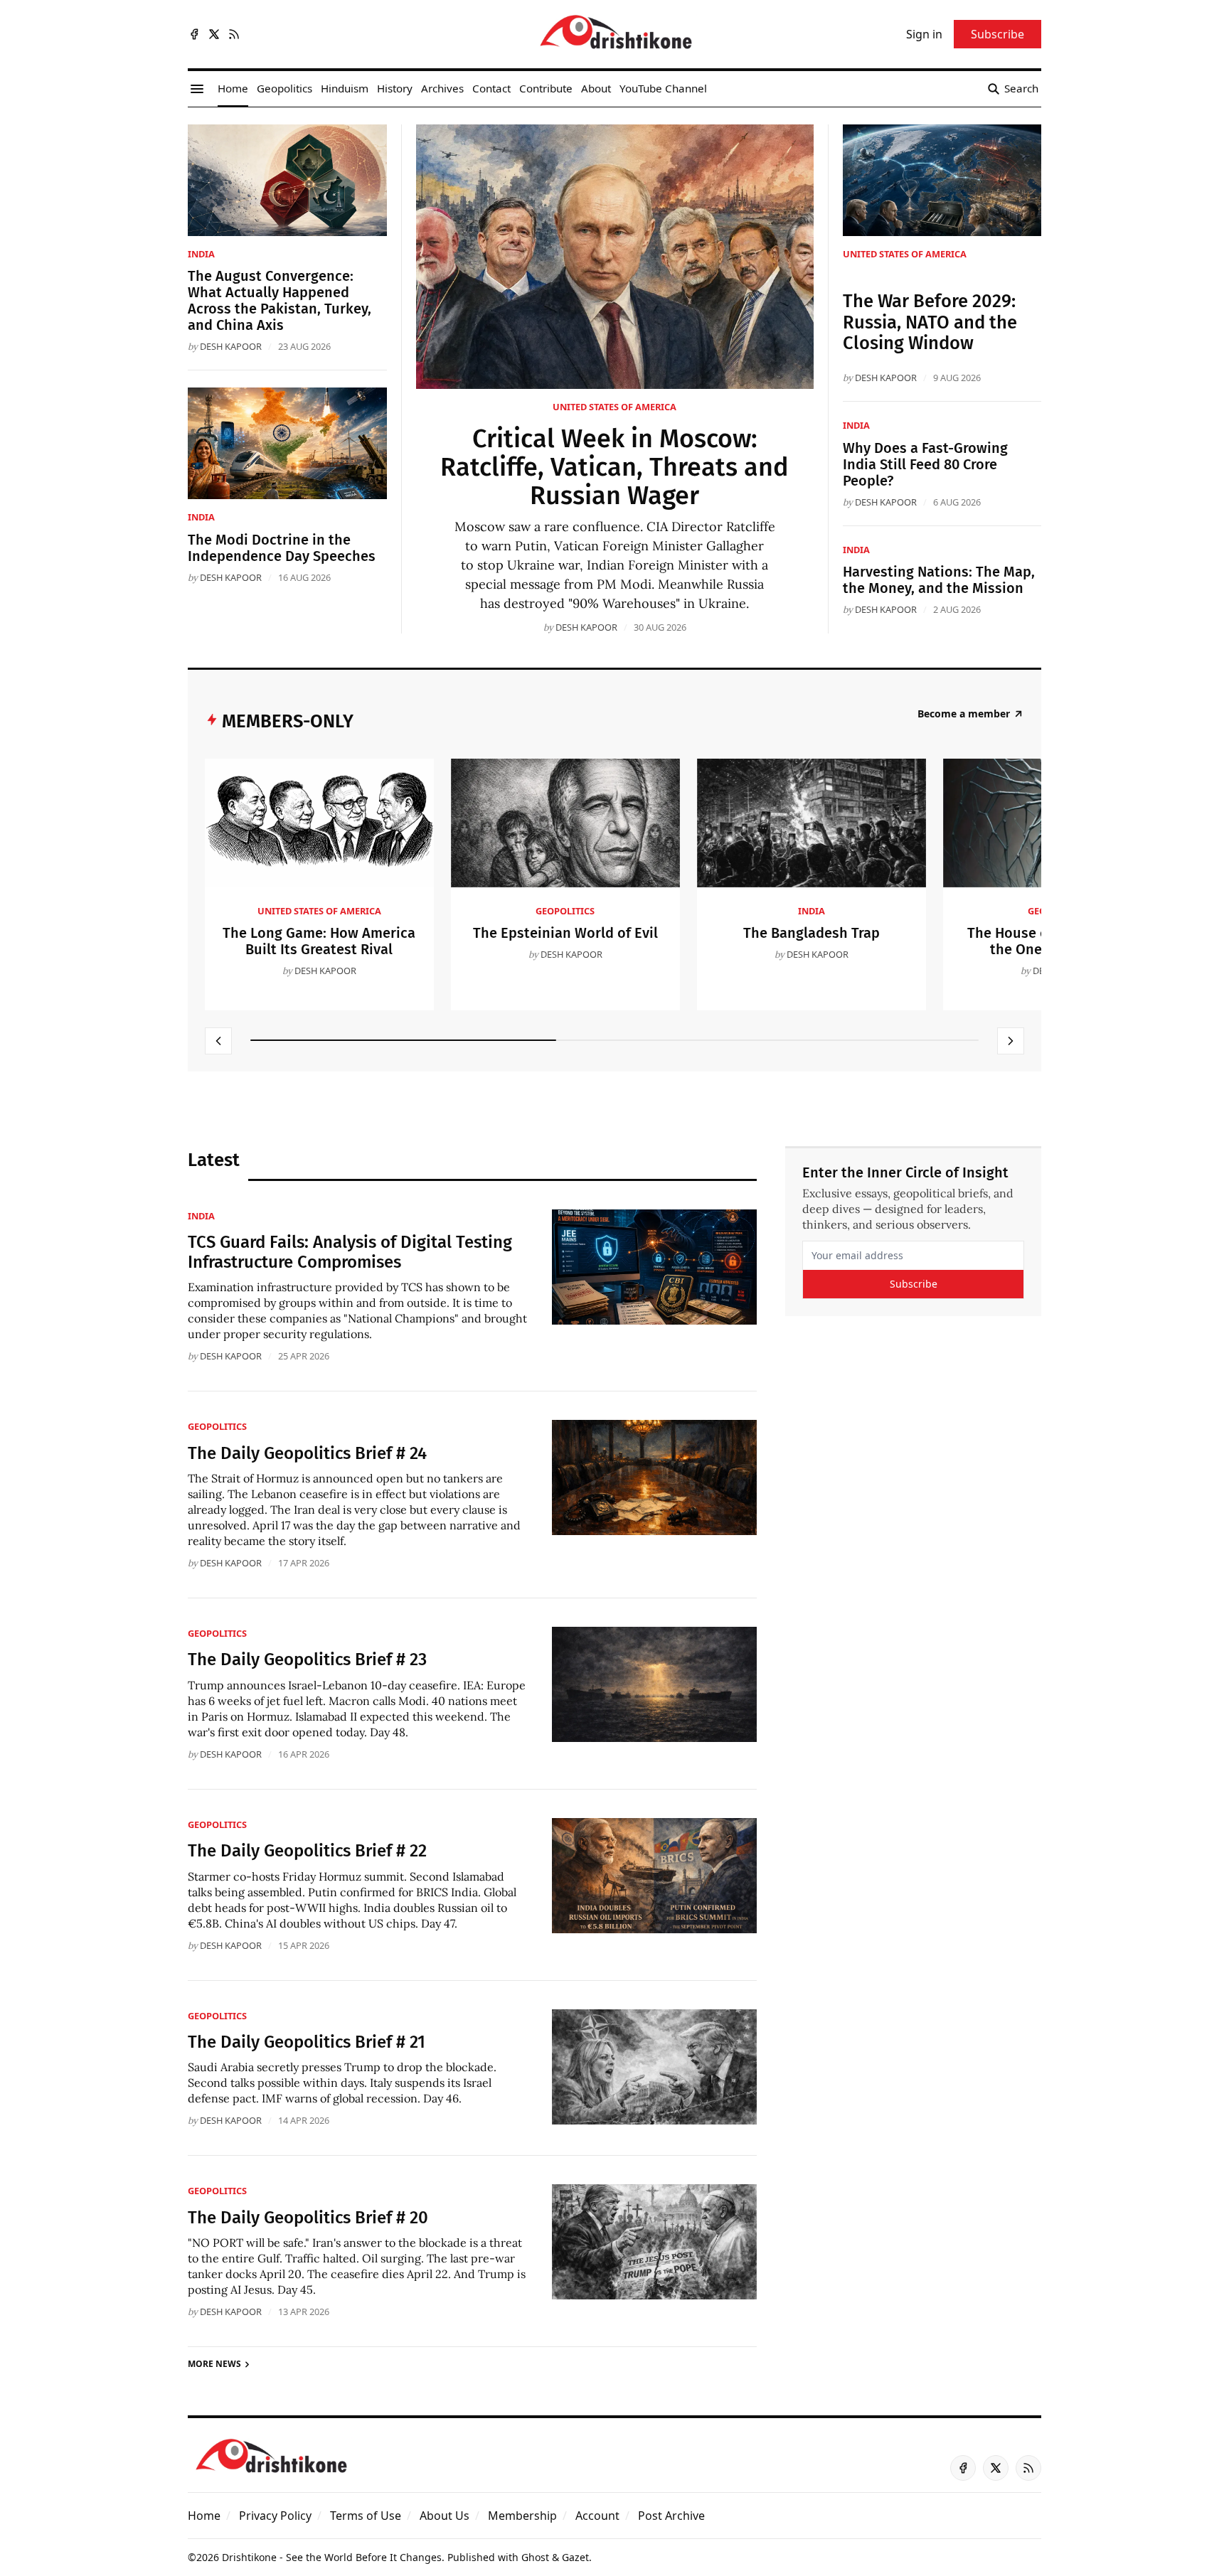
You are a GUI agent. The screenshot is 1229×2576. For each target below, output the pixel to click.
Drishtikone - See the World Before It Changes (332, 2557)
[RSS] (234, 34)
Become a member (964, 714)
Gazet (575, 2557)
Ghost (535, 2557)
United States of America (614, 407)
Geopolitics (565, 911)
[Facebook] (194, 34)
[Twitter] (214, 34)
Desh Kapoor (586, 627)
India (201, 254)
